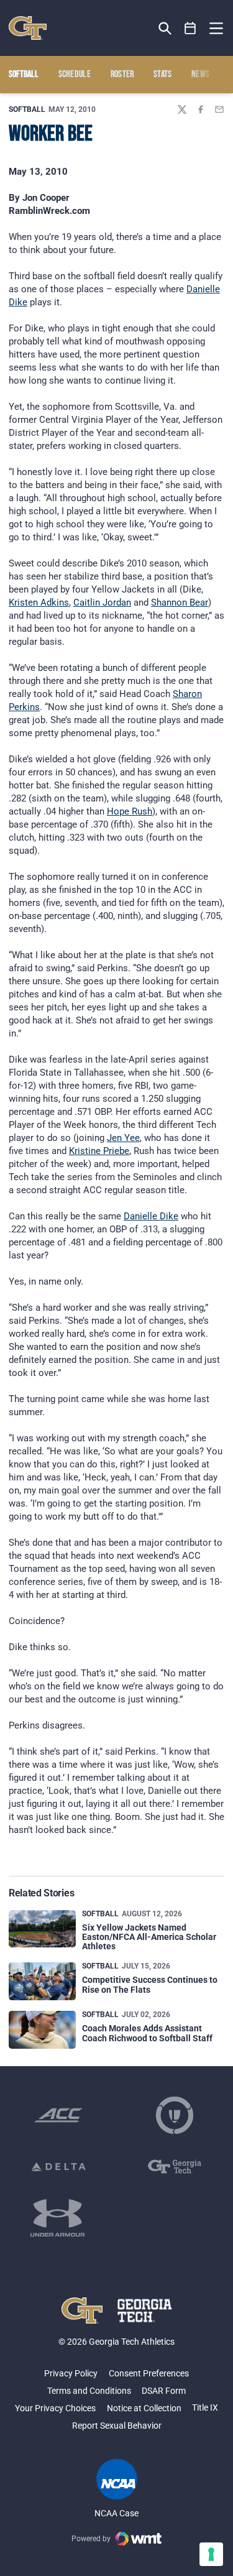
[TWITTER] (182, 109)
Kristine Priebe (99, 1151)
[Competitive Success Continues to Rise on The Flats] (42, 1981)
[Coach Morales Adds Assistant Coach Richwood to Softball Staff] (42, 2030)
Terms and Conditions (89, 2391)
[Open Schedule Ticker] (190, 28)
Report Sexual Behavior (117, 2426)
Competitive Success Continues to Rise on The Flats (150, 1984)
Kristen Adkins (39, 602)
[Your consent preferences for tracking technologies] (211, 2554)
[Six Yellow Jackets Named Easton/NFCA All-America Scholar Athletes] (42, 1929)
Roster (122, 75)
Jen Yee (123, 1138)
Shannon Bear (180, 602)
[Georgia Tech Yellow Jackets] (28, 28)
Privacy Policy (71, 2373)
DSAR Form (164, 2391)
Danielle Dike (151, 1216)
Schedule (75, 75)
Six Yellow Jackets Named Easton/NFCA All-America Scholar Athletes (149, 1937)
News (200, 75)
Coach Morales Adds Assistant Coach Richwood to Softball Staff (147, 2033)
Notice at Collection (144, 2408)
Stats (163, 75)
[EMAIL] (219, 109)
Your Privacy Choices (55, 2408)
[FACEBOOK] (201, 109)
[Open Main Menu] (216, 29)
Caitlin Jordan (102, 602)
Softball (27, 109)
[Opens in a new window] (58, 2115)
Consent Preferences (149, 2373)
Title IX (205, 2407)
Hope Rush (130, 811)
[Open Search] (165, 28)
